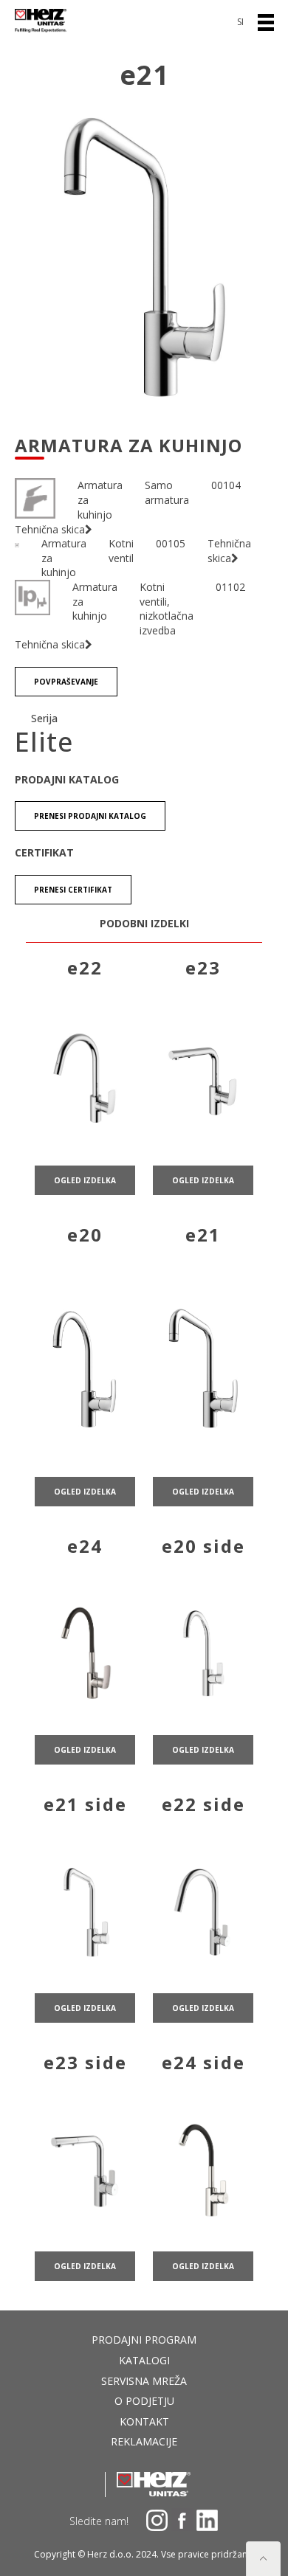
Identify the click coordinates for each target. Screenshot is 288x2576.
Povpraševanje (66, 682)
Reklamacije (144, 2441)
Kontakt (144, 2421)
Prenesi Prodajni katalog (90, 816)
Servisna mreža (144, 2381)
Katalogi (144, 2360)
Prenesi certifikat (73, 890)
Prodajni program (144, 2340)
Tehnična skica (50, 529)
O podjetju (144, 2401)
